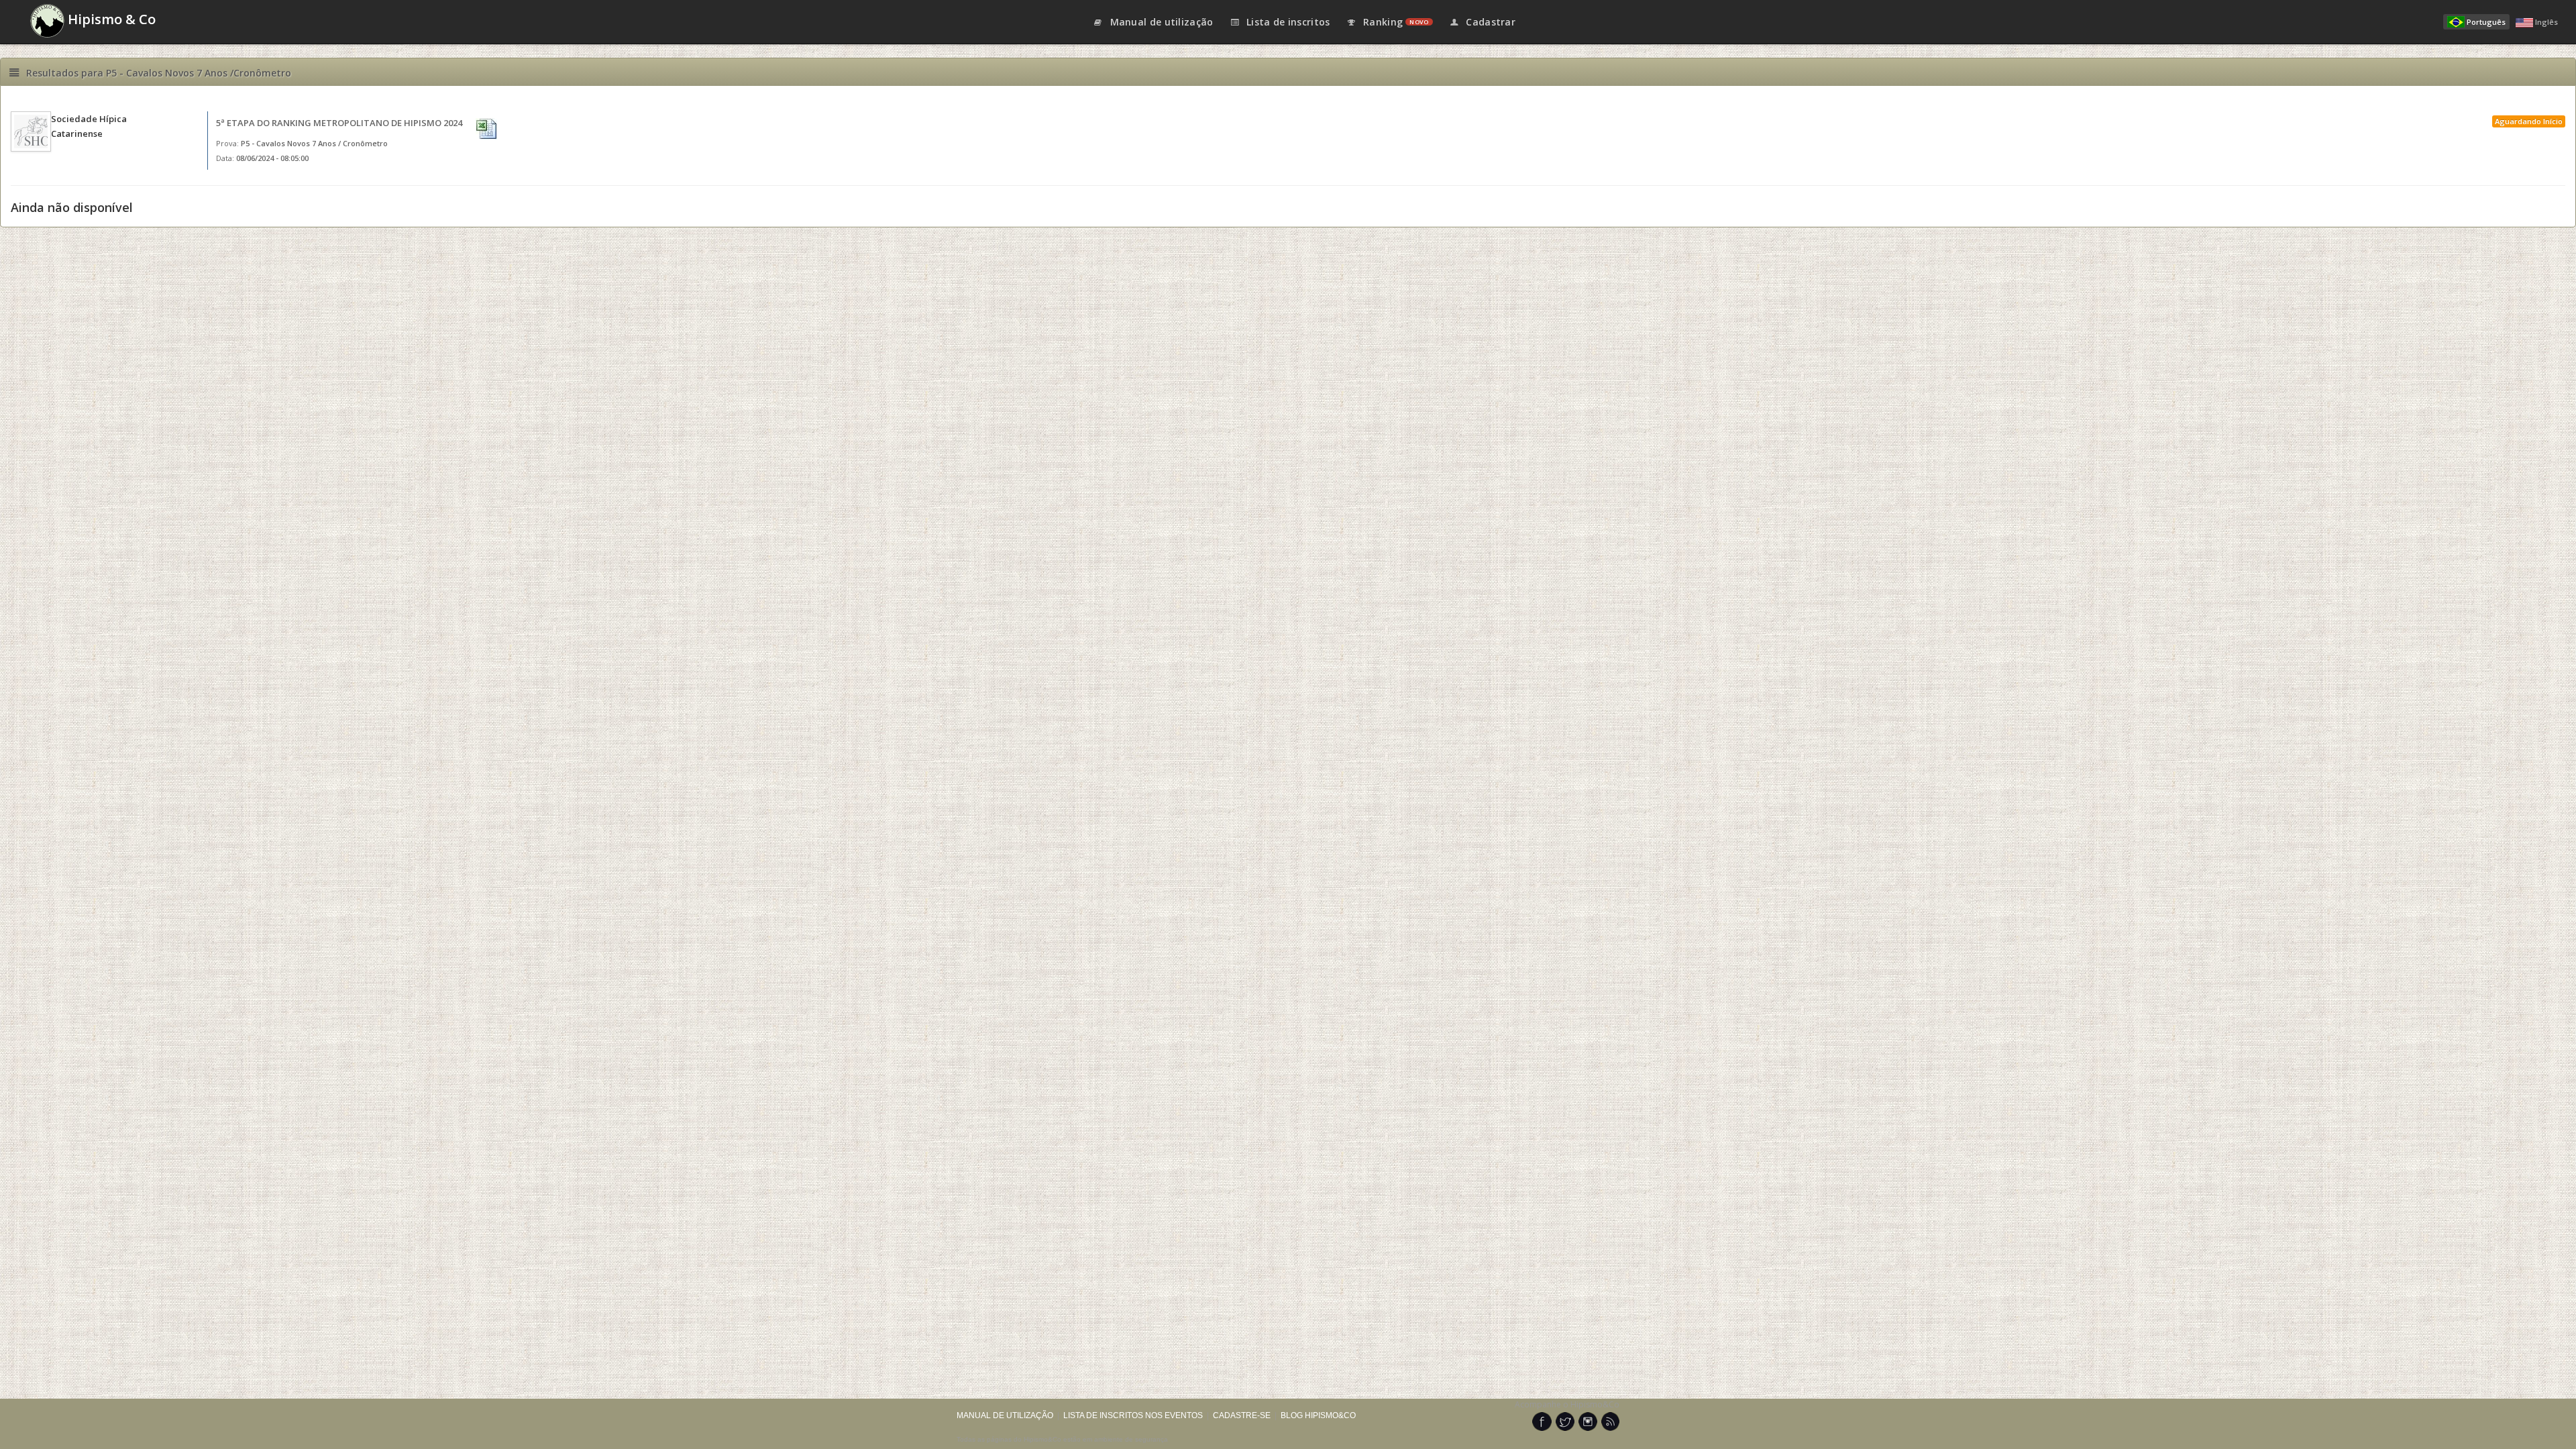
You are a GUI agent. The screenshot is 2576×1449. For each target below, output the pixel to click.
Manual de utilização (1160, 22)
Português (2486, 22)
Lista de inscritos (1287, 22)
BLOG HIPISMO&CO (1318, 1415)
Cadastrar (1489, 22)
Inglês (2546, 22)
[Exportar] (488, 129)
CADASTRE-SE (1242, 1415)
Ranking (1395, 22)
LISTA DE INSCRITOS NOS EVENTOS (1133, 1415)
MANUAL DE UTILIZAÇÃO (1005, 1415)
